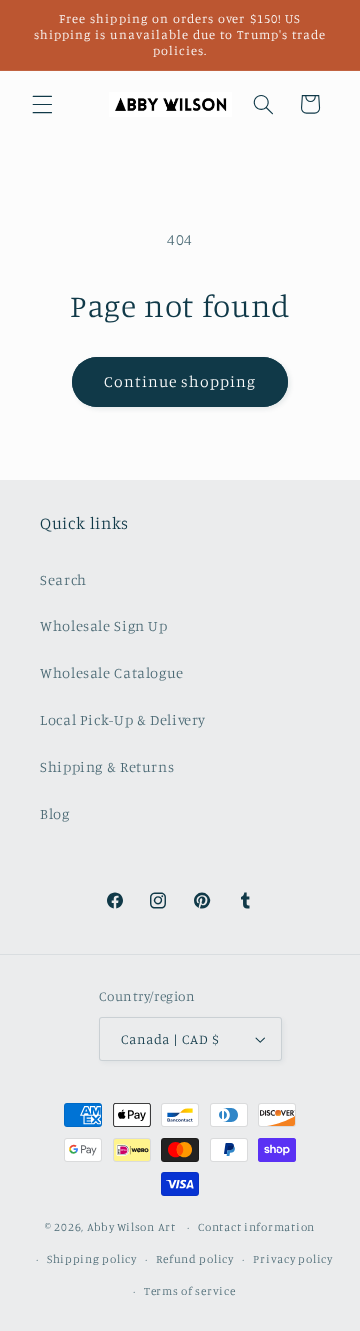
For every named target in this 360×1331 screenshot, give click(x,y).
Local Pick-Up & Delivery (123, 719)
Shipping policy (92, 1259)
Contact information (256, 1227)
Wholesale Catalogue (112, 672)
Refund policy (195, 1259)
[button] (42, 104)
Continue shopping (180, 381)
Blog (55, 813)
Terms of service (190, 1291)
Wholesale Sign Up (104, 625)
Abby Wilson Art (131, 1227)
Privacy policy (292, 1259)
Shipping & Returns (107, 766)
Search (63, 579)
